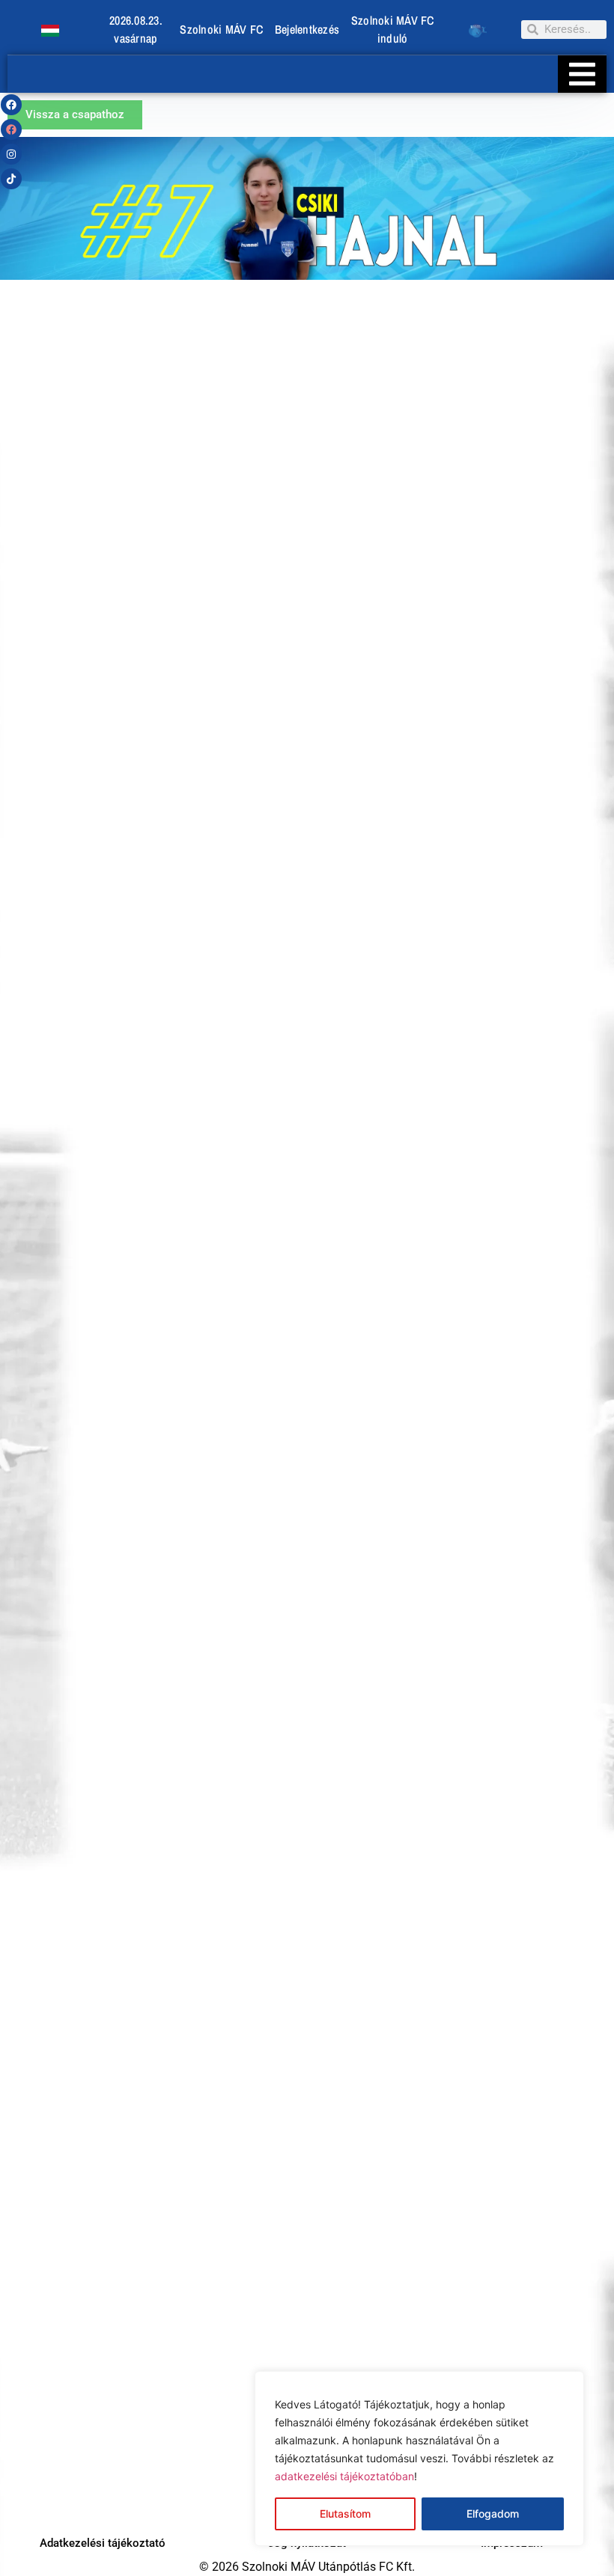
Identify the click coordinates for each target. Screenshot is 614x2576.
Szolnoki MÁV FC (221, 29)
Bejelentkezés (307, 29)
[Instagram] (11, 154)
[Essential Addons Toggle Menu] (582, 74)
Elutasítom (345, 2514)
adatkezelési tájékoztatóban (344, 2476)
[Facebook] (11, 105)
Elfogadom (493, 2514)
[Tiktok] (11, 179)
